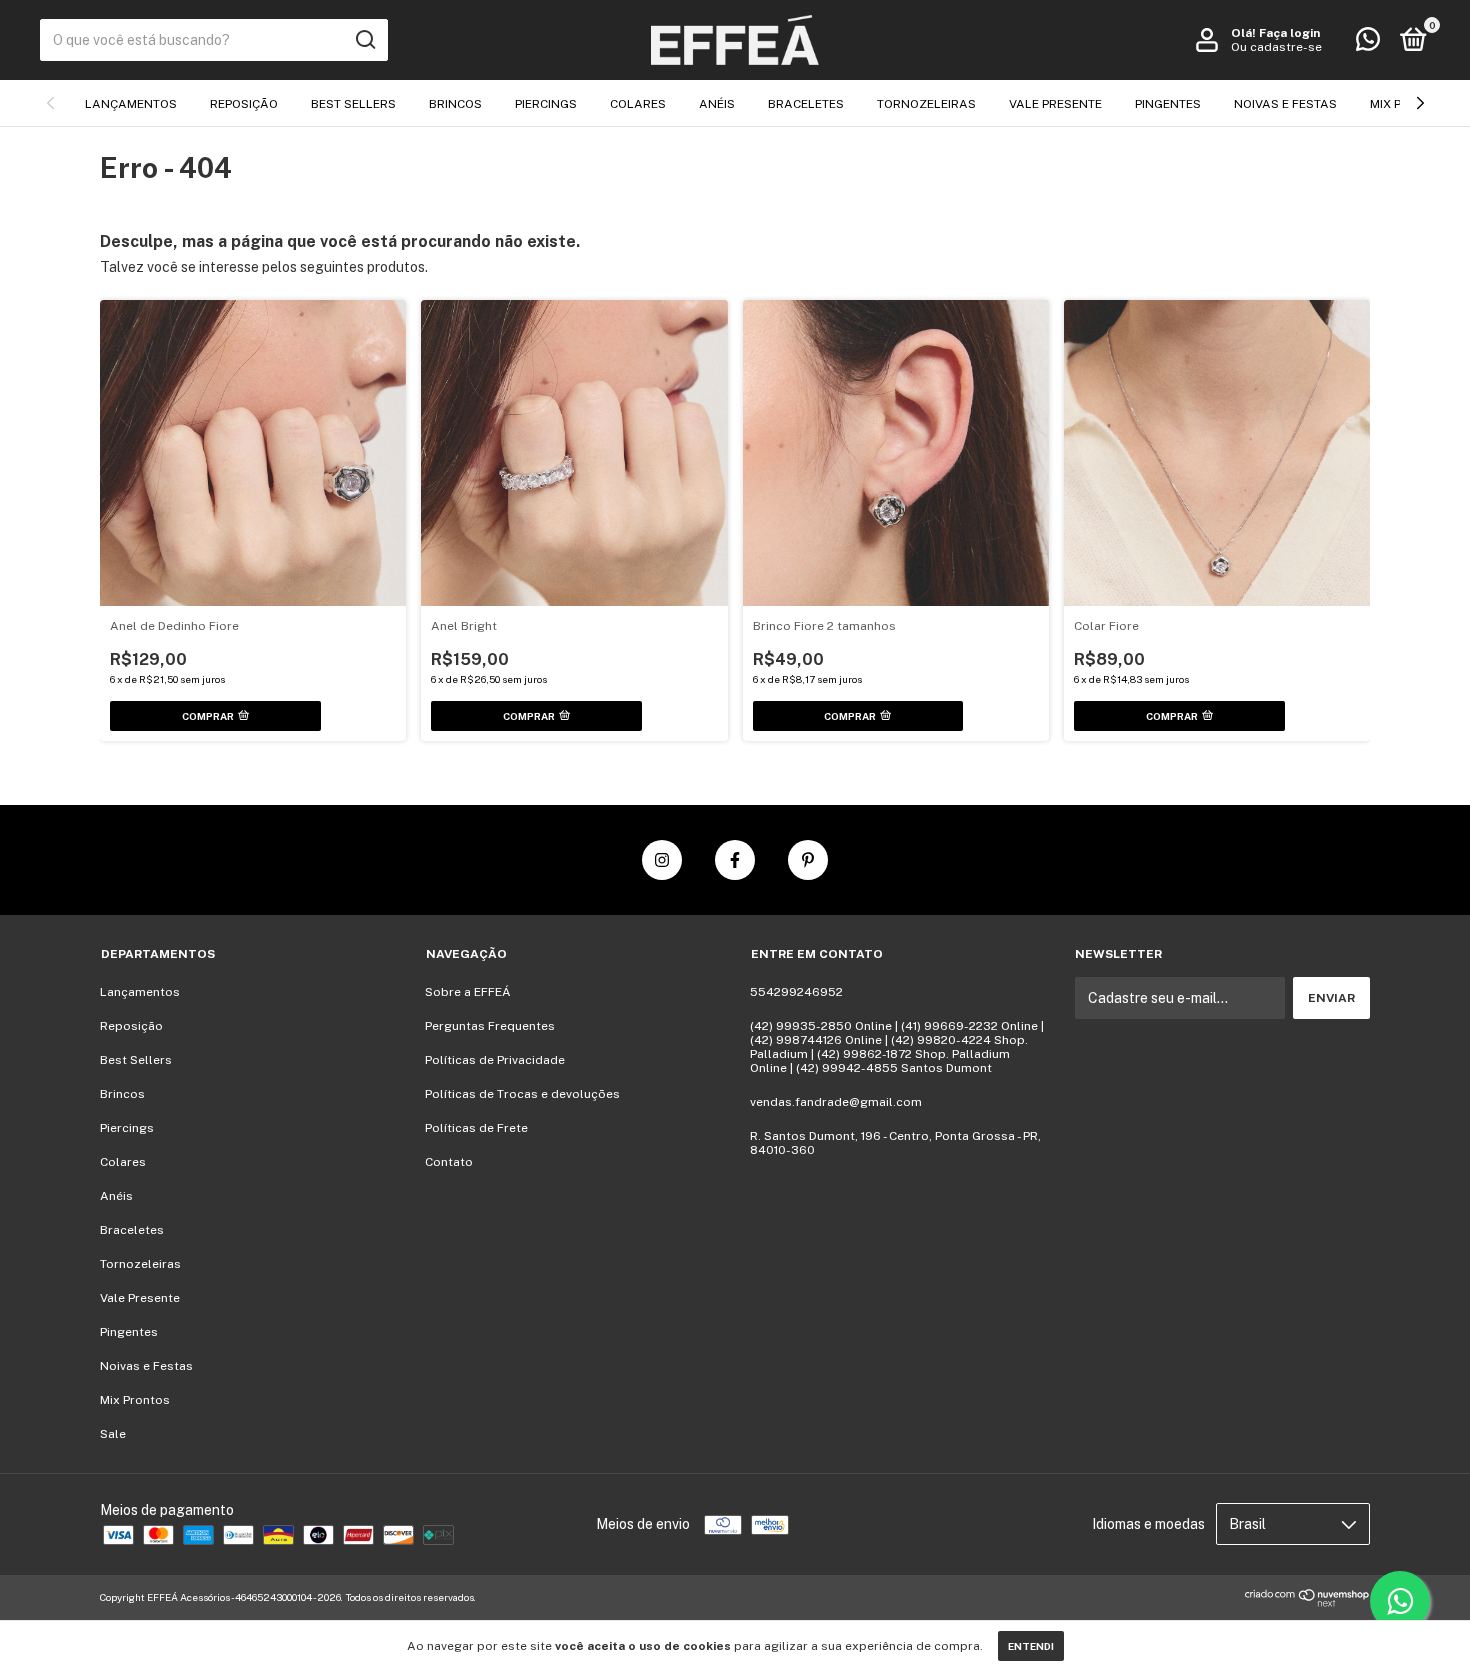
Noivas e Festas (1285, 104)
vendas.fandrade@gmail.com (836, 1102)
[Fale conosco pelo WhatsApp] (1368, 44)
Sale (113, 1434)
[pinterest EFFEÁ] (808, 860)
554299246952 (796, 992)
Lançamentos (131, 104)
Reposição (244, 104)
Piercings (546, 104)
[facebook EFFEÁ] (735, 860)
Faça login (1289, 33)
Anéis (717, 104)
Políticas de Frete (476, 1128)
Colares (638, 104)
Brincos (455, 104)
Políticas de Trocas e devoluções (522, 1094)
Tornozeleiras (926, 104)
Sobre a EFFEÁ (468, 992)
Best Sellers (353, 104)
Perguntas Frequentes (490, 1026)
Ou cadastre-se (1276, 47)
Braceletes (806, 104)
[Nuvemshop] (1307, 1602)
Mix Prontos (135, 1400)
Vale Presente (1055, 104)
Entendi (1031, 1646)
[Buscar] (364, 40)
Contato (449, 1162)
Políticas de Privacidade (495, 1060)
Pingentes (1168, 104)
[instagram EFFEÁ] (662, 860)
